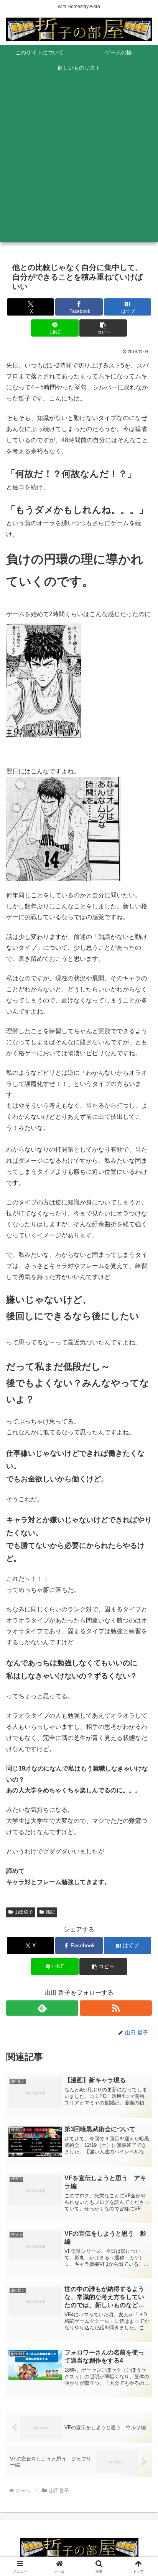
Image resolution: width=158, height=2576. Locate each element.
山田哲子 (24, 1912)
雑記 (50, 1912)
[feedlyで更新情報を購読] (42, 2008)
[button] (103, 328)
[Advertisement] (79, 163)
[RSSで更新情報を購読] (116, 2008)
